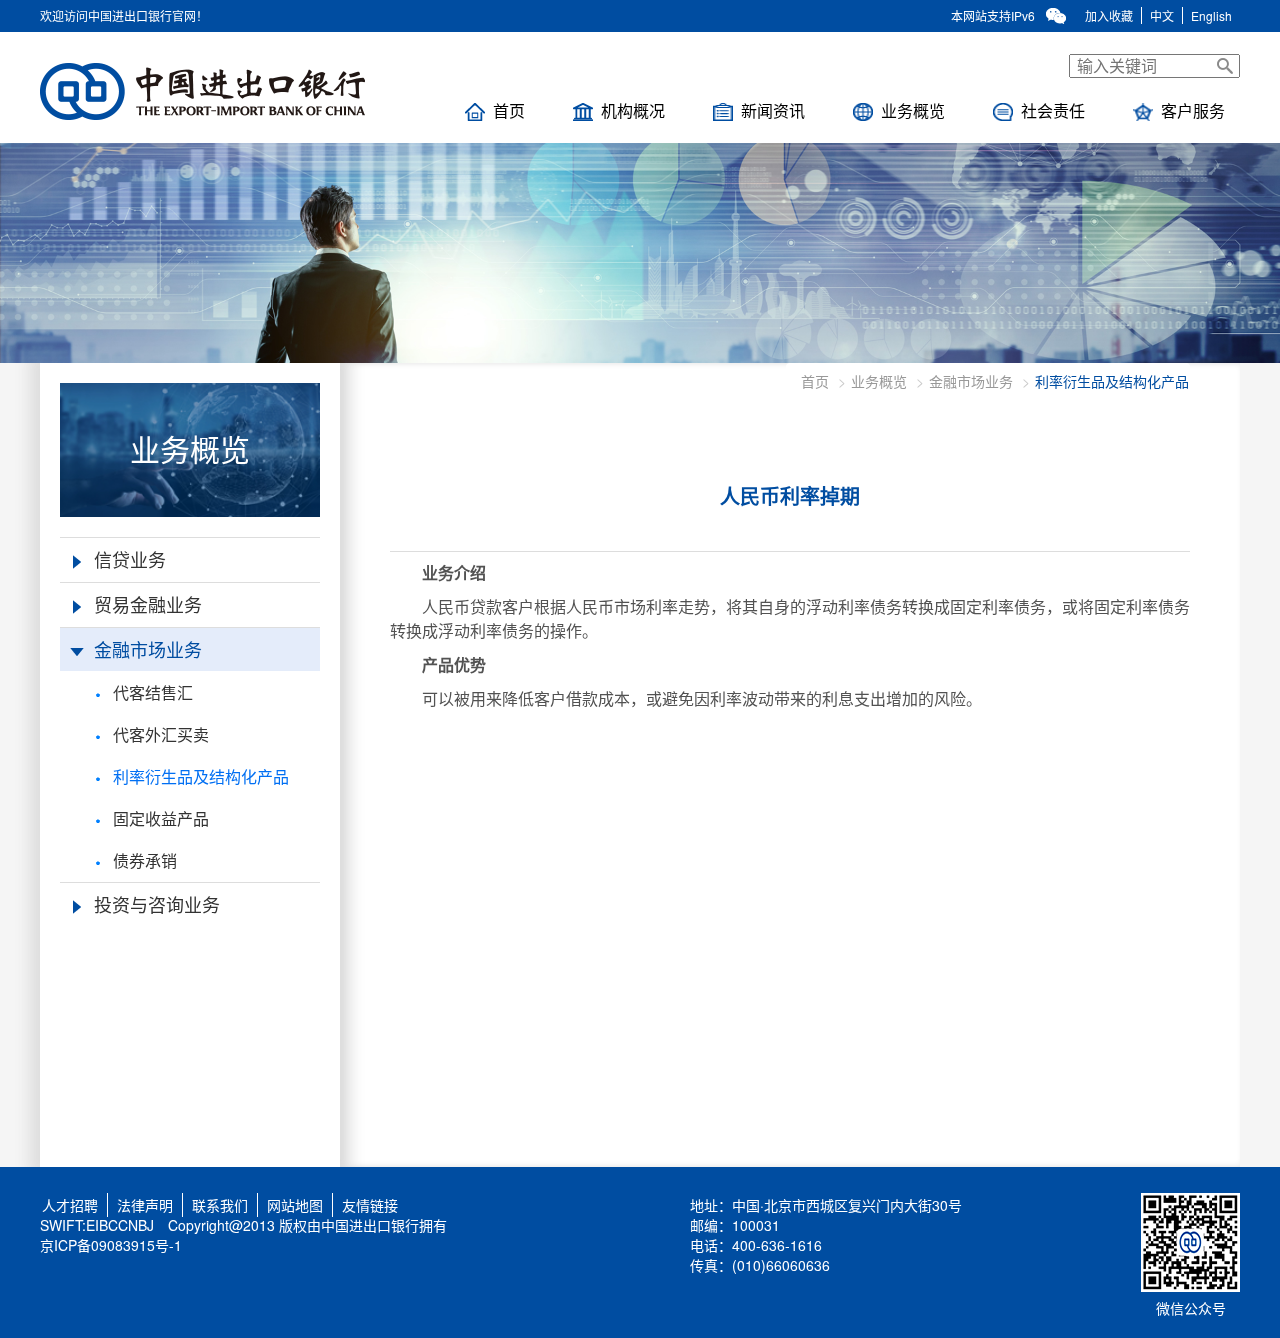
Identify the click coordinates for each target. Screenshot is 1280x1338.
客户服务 (1193, 110)
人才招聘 (66, 1205)
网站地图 (295, 1205)
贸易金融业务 (148, 604)
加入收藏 (1109, 15)
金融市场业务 (148, 649)
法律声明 (145, 1205)
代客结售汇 (153, 692)
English (1211, 15)
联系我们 (220, 1205)
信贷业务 (130, 559)
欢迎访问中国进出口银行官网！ (124, 15)
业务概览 (913, 110)
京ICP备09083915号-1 (111, 1245)
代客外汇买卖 (161, 734)
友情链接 (370, 1205)
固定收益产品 (161, 818)
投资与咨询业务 (157, 904)
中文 (1162, 15)
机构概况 (633, 110)
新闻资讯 (773, 110)
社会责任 (1053, 110)
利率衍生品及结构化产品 (201, 776)
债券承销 (145, 860)
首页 (509, 110)
